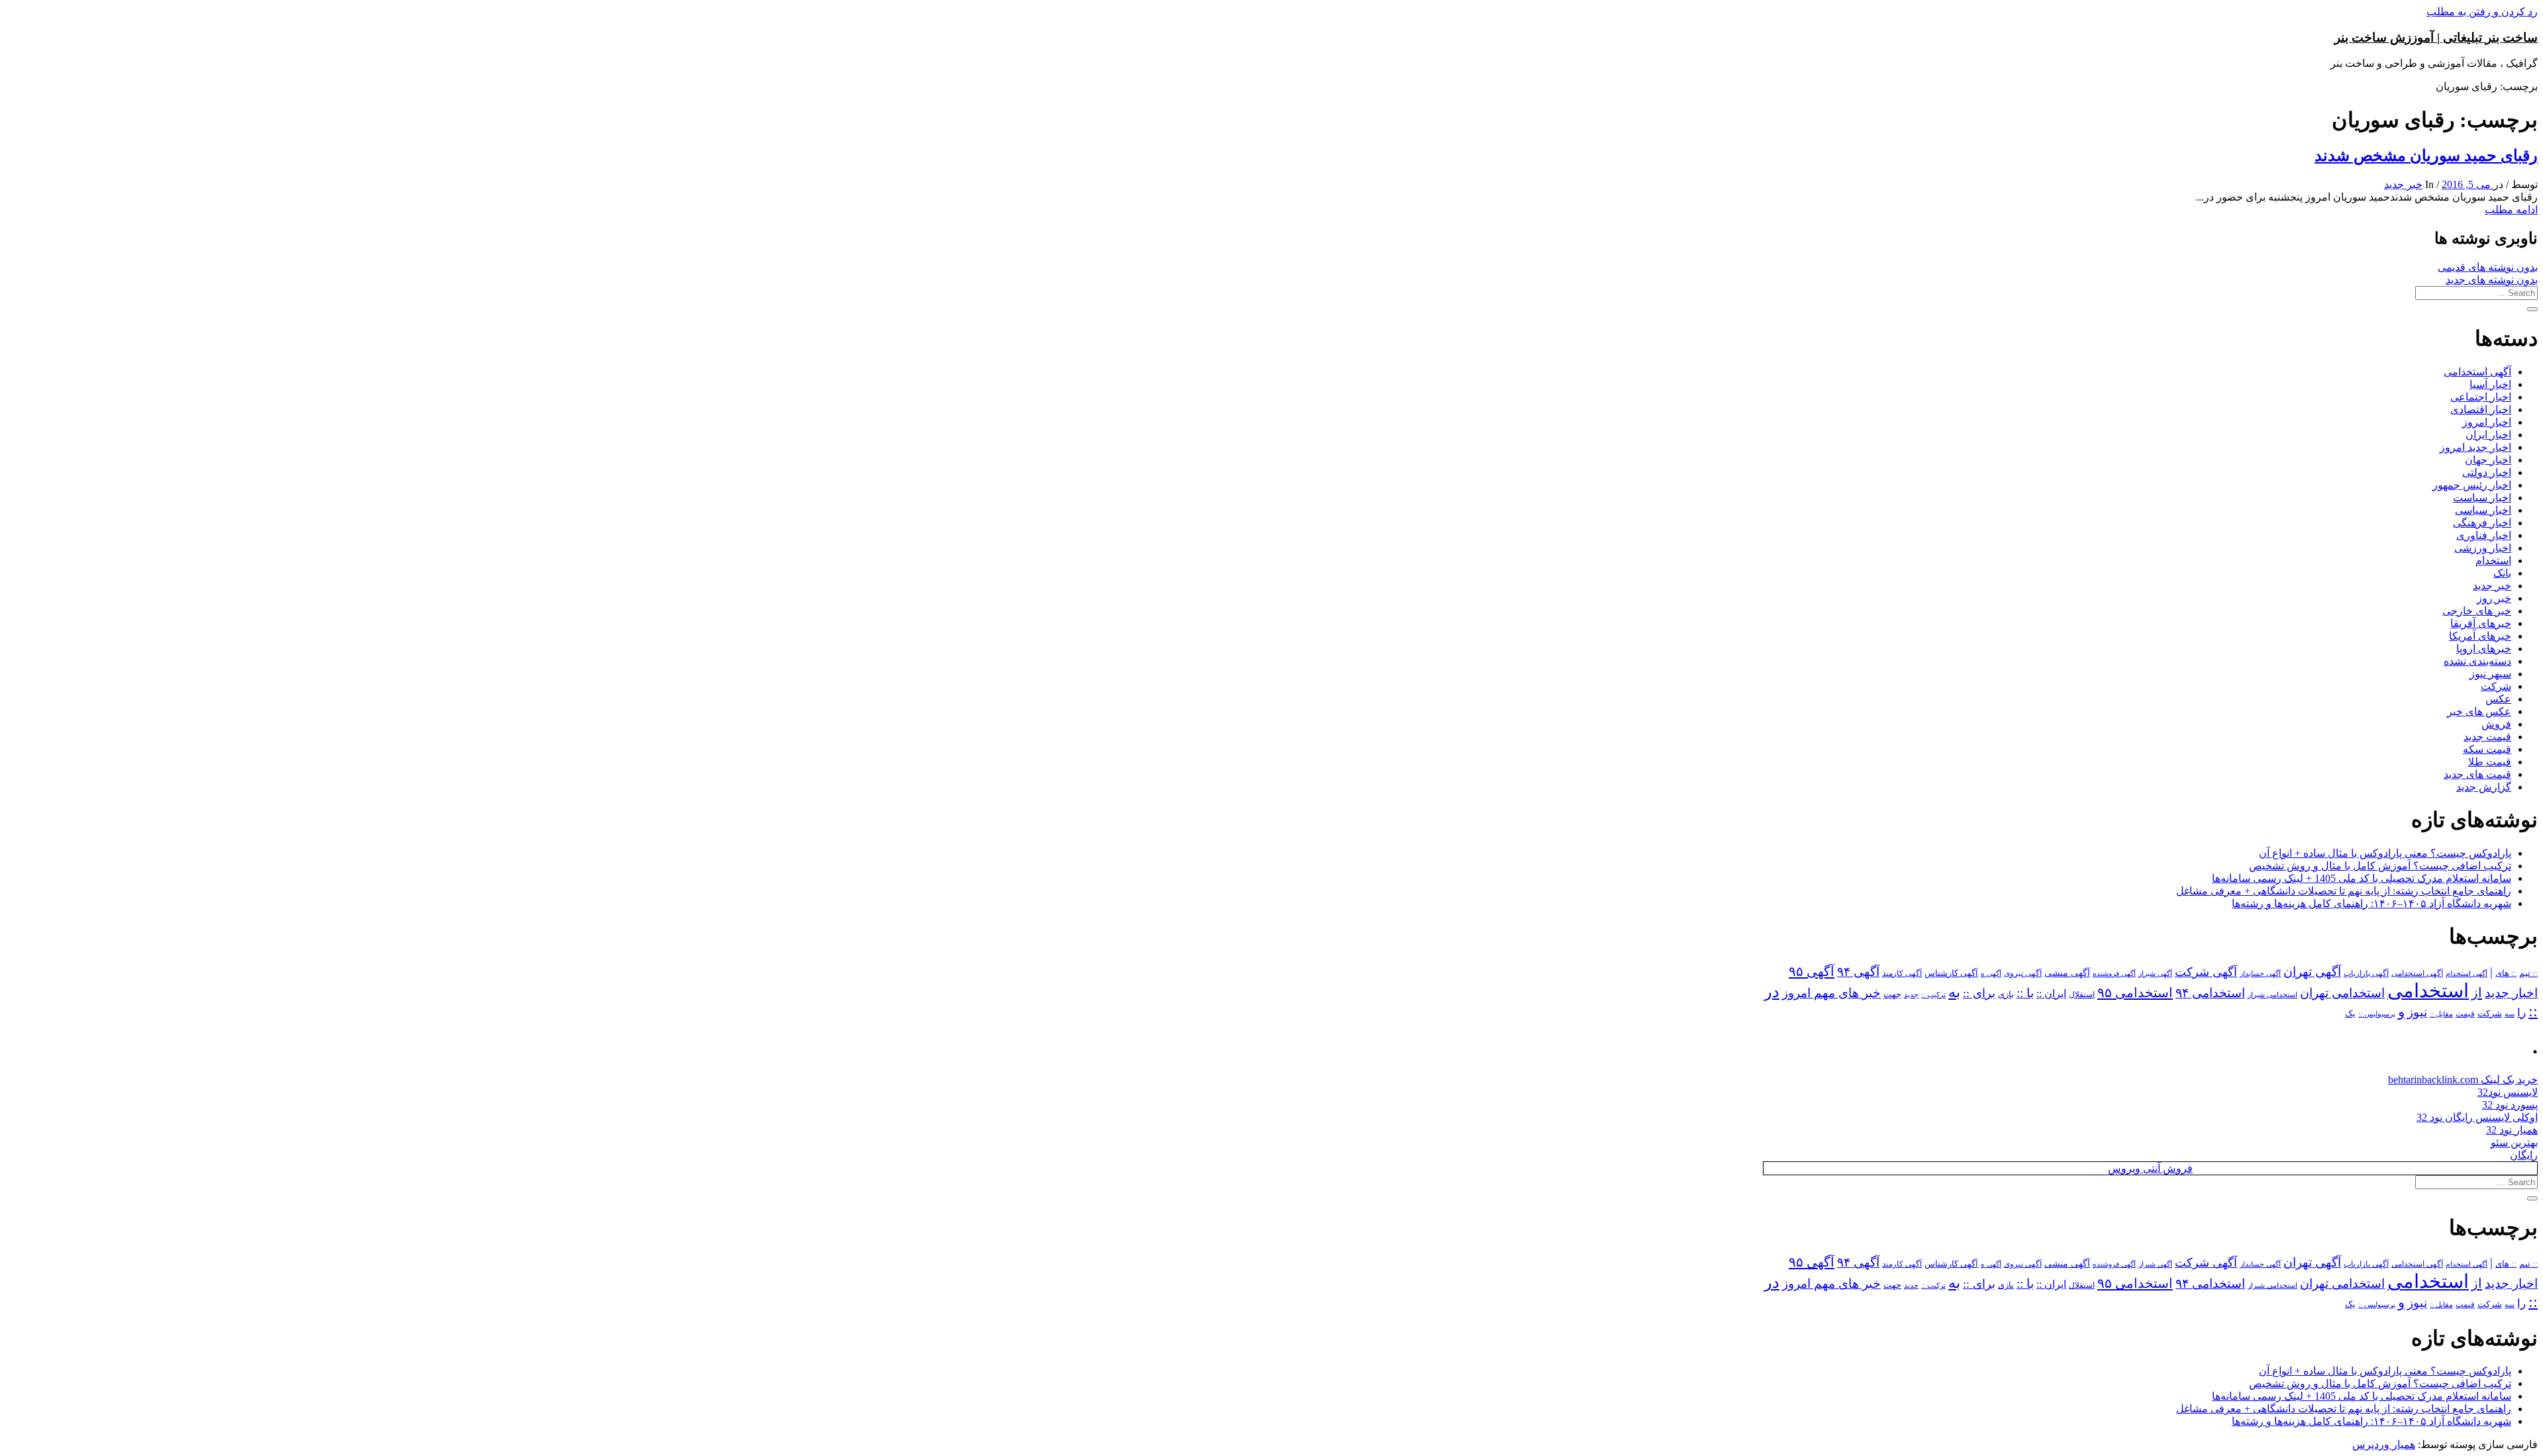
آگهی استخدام (2467, 973)
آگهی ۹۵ (1812, 971)
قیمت (2465, 1014)
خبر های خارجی (2477, 611)
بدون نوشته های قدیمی (2488, 267)
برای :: (1979, 993)
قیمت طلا (2490, 762)
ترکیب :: (1933, 995)
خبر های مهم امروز (1831, 993)
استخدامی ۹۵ (2135, 993)
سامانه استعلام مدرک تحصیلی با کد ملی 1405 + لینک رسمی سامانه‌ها (2362, 878)
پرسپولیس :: (2377, 1014)
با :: (2025, 993)
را (2521, 1012)
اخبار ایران (2488, 435)
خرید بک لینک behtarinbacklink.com (2463, 1080)
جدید (1911, 995)
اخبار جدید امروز (2475, 447)
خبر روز (2494, 598)
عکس (2498, 699)
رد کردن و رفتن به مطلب (2482, 12)
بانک (2502, 573)
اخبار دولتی (2487, 472)
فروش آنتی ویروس (2150, 1168)
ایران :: (2051, 994)
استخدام (2493, 560)
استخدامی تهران (2342, 993)
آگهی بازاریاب (2366, 974)
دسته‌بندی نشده (2477, 661)
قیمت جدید (2487, 737)
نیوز (2417, 1012)
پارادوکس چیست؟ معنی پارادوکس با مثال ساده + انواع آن (2385, 853)
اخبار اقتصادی (2481, 410)
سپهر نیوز (2490, 674)
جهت (1892, 995)
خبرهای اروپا (2484, 649)
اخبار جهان (2488, 460)
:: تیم (2528, 973)
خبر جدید (2403, 184)
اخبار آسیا (2490, 384)
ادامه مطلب (2511, 210)
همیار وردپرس (2384, 1444)
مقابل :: (2441, 1014)
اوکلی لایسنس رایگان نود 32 (2477, 1117)
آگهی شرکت (2206, 972)
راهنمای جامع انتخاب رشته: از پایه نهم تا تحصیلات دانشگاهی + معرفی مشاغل (2344, 891)
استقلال (2082, 995)
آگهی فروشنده (2114, 973)
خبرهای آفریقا (2481, 623)
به (1954, 992)
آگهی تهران (2312, 972)
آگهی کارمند (1902, 973)
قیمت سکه (2487, 749)
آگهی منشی (2067, 973)
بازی (2006, 995)
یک (2350, 1013)
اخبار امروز (2487, 422)
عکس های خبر (2479, 711)
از (2477, 993)
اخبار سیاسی (2483, 510)
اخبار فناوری (2484, 535)
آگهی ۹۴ (1858, 972)
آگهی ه (1991, 973)
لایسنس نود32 (2508, 1092)
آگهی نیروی (2023, 973)
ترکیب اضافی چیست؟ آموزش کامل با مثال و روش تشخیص (2380, 866)
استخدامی (2428, 991)
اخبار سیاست (2482, 498)
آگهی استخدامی (2477, 372)
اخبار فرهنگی (2482, 523)
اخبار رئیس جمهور (2472, 485)
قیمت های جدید (2477, 774)
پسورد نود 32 (2510, 1105)
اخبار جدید (2511, 993)
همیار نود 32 (2512, 1130)
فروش (2496, 724)
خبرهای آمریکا (2480, 636)
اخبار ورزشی (2483, 548)
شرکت (2496, 686)
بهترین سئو (2514, 1142)
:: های (2506, 973)
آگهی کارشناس (1951, 973)
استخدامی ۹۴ (2210, 993)
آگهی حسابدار (2260, 973)
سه (2510, 1014)
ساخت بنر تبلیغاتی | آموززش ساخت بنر (2436, 37)
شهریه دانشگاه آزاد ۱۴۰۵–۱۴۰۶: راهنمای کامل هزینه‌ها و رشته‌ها (2371, 903)
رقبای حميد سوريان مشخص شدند (2426, 156)
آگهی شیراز (2155, 973)
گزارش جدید (2484, 787)
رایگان (2524, 1155)
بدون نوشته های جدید (2492, 280)
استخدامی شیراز (2272, 995)
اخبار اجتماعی (2481, 397)
